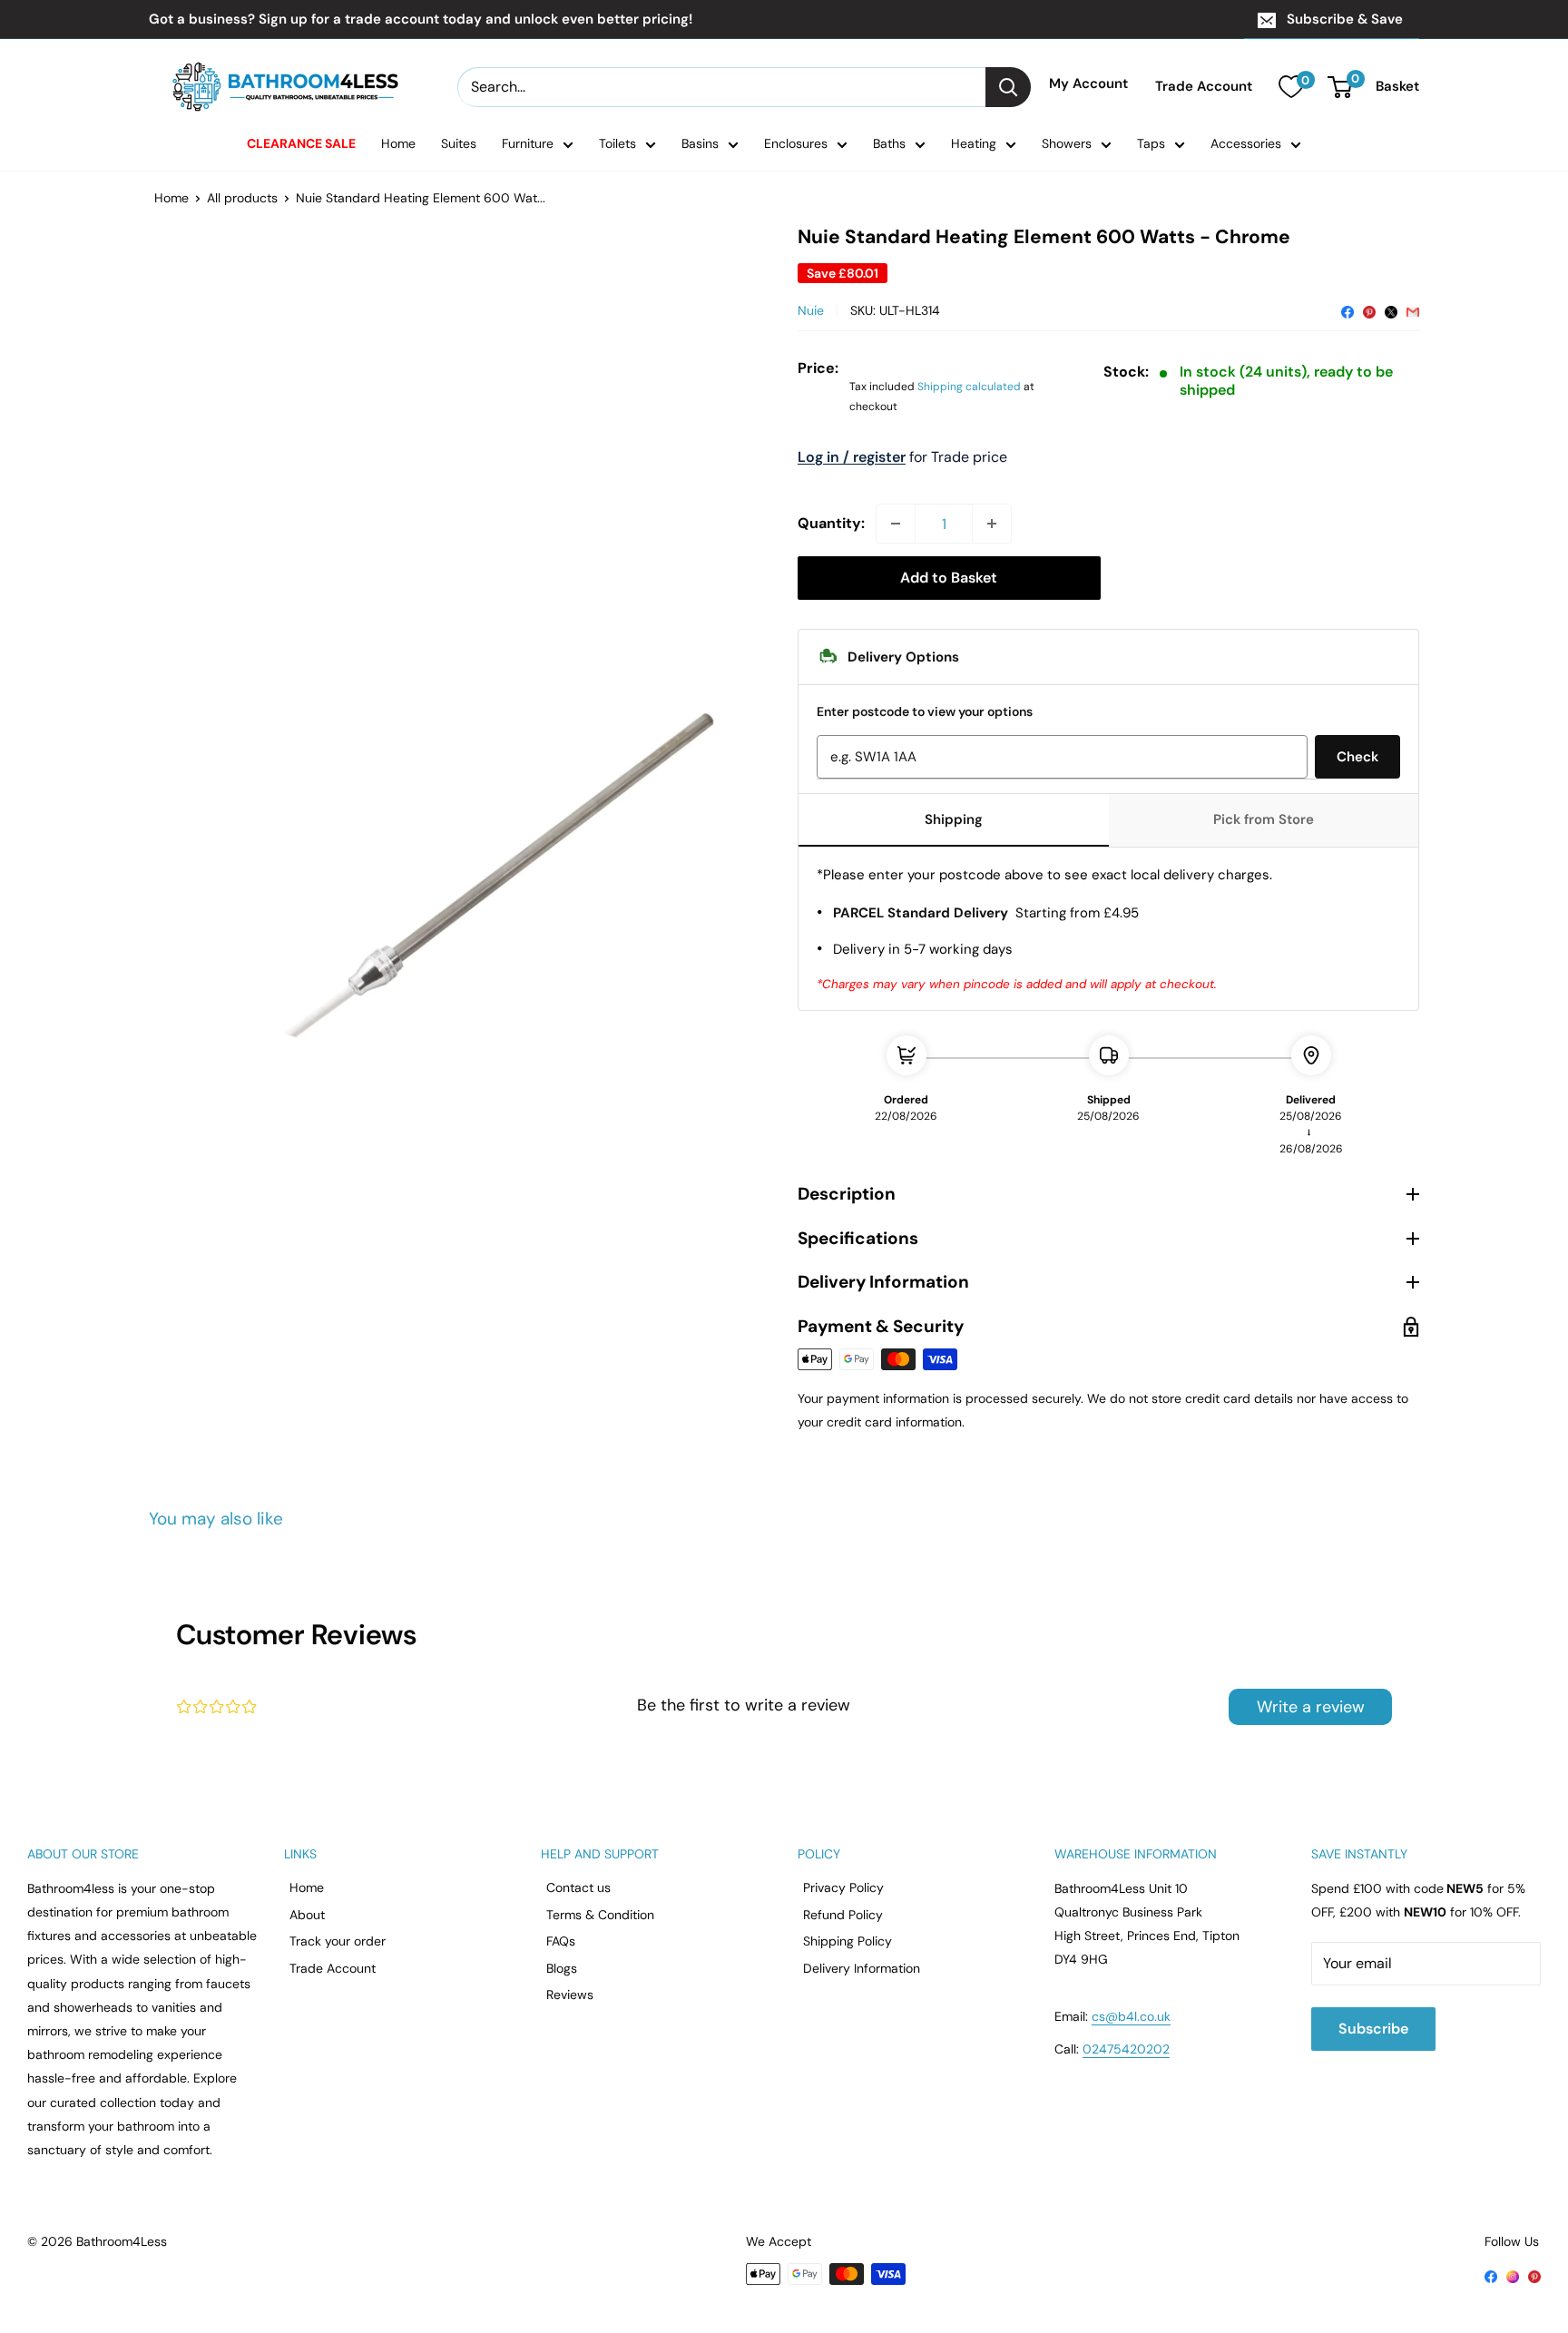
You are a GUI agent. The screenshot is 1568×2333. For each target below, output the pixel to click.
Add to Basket (949, 578)
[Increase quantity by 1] (992, 524)
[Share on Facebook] (1347, 310)
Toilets (617, 143)
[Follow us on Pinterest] (1534, 2275)
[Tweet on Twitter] (1391, 310)
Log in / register (852, 457)
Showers (1067, 143)
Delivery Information (862, 1968)
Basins (700, 143)
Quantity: (831, 523)
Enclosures (796, 143)
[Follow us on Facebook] (1491, 2275)
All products (242, 198)
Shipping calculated (969, 387)
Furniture (528, 143)
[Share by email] (1413, 310)
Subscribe (1373, 2029)
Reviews (570, 1995)
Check (1357, 757)
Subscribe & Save (1345, 19)
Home (398, 143)
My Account (1088, 84)
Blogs (562, 1968)
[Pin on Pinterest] (1369, 310)
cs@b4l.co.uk (1131, 2016)
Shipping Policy (848, 1941)
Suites (459, 143)
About (307, 1915)
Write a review (1311, 1707)
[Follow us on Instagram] (1513, 2275)
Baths (889, 143)
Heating (974, 143)
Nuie (811, 310)
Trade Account (1204, 87)
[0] (1291, 87)
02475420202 (1126, 2049)
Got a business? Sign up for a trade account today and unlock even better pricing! (421, 19)
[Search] (1008, 87)
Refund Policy (843, 1915)
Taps (1151, 143)
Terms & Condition (600, 1915)
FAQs (561, 1941)
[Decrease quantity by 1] (896, 524)
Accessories (1246, 143)
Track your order (338, 1941)
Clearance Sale (301, 143)
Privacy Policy (843, 1887)
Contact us (578, 1887)
